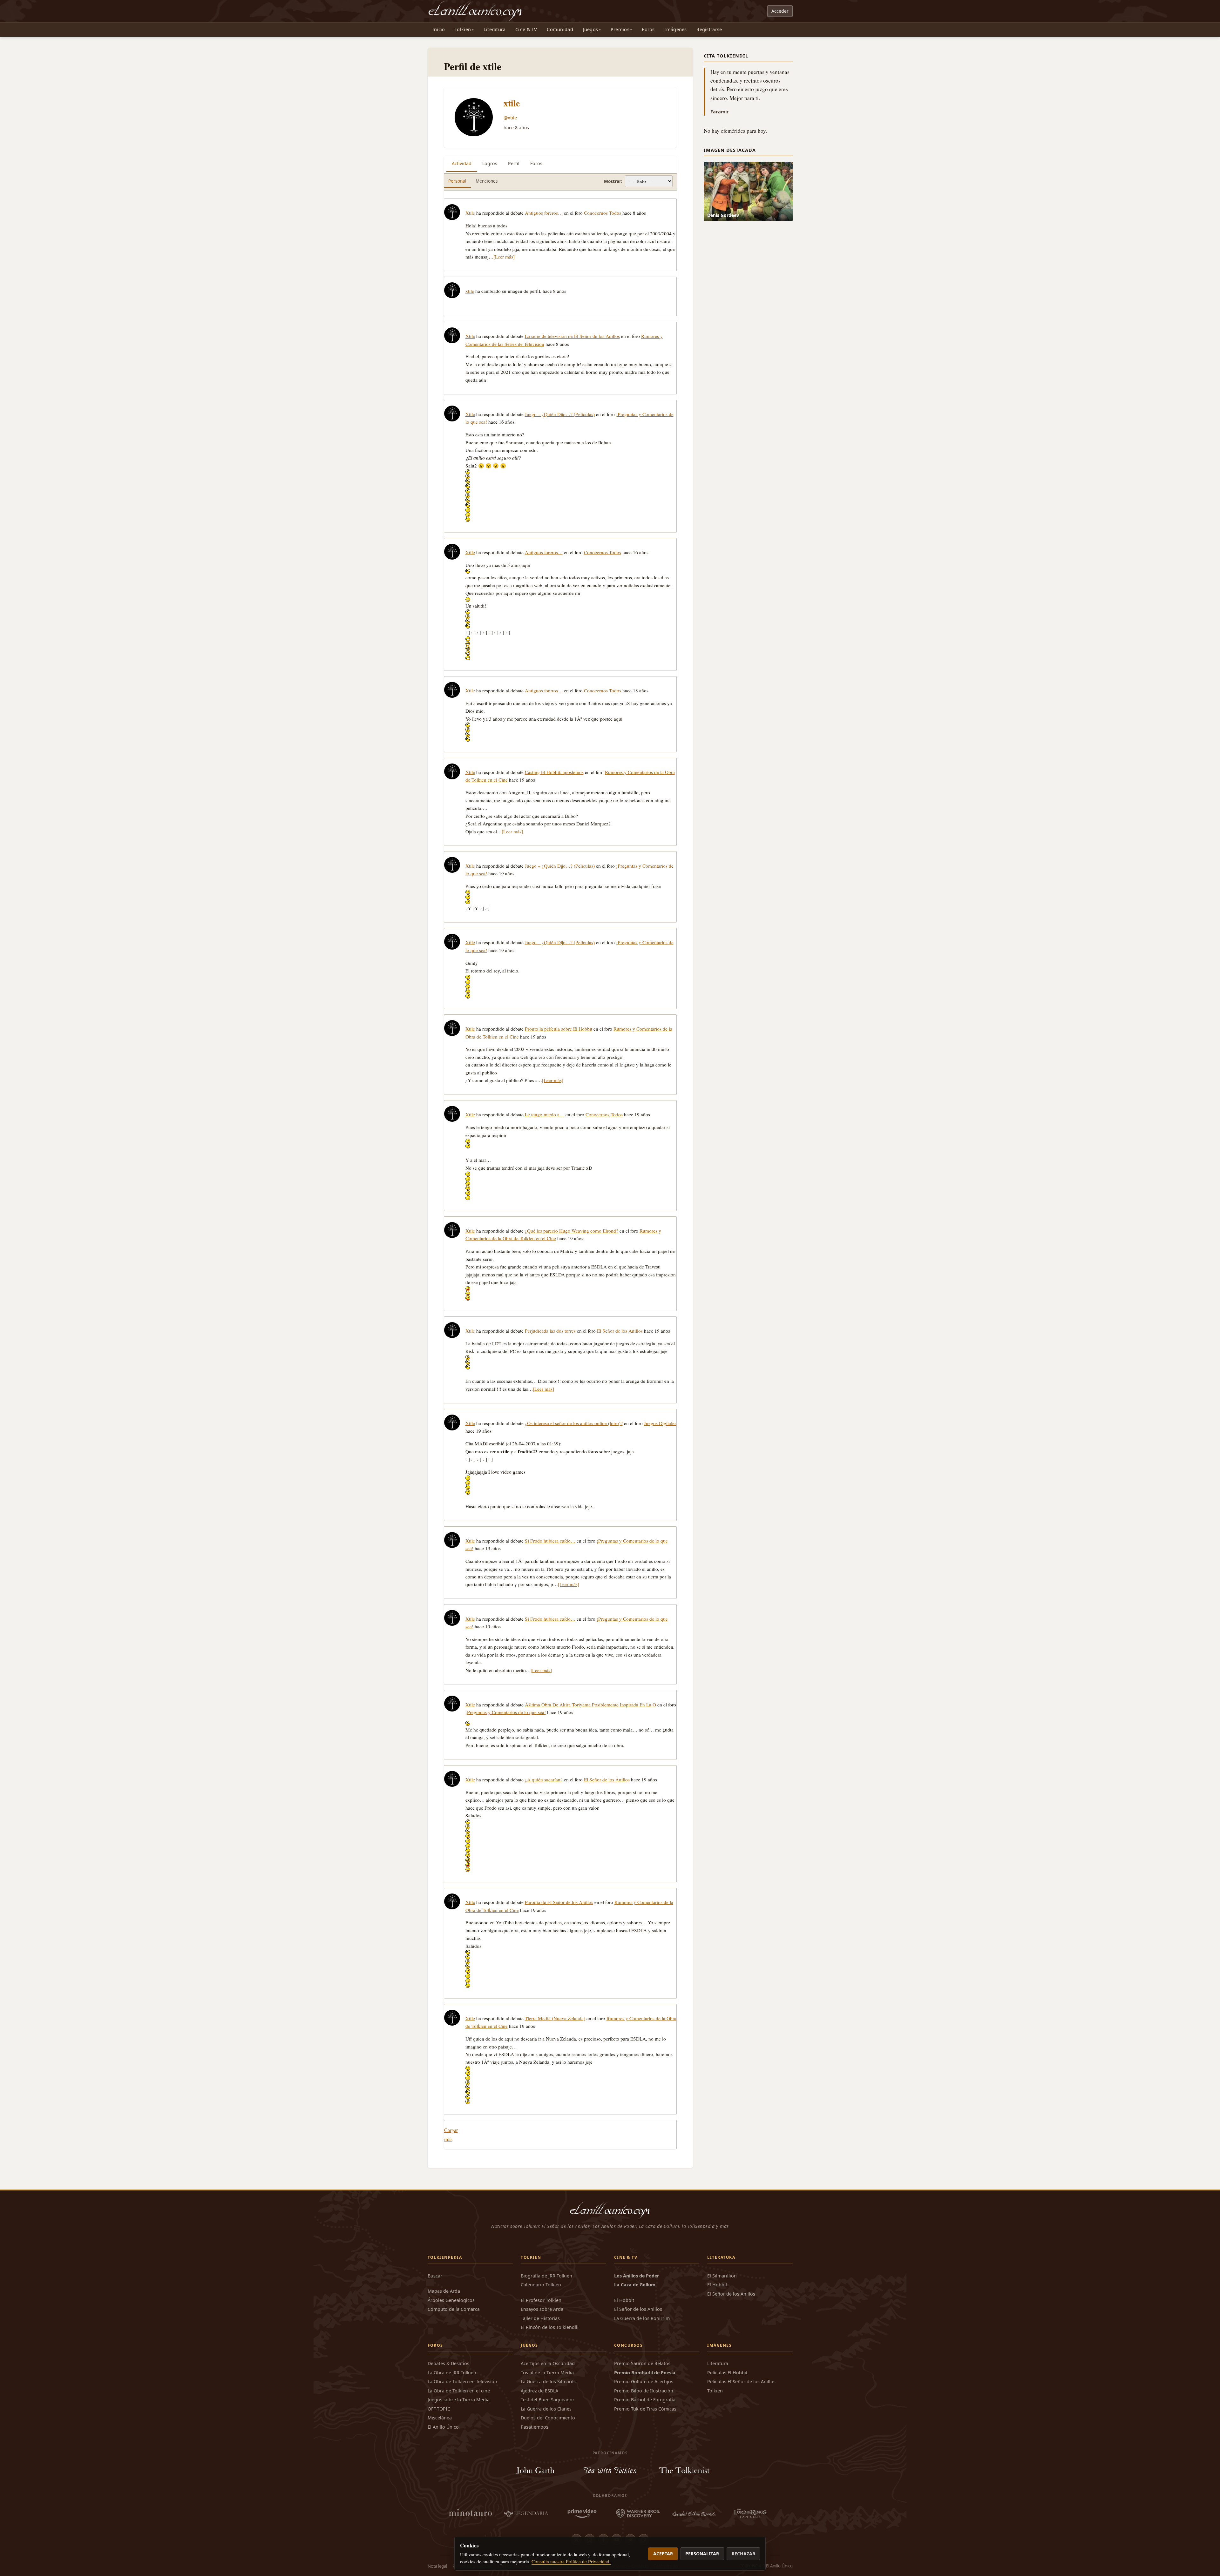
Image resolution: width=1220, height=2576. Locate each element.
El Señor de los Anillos (620, 1331)
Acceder (780, 11)
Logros (490, 163)
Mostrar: (613, 181)
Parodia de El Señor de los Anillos (559, 1902)
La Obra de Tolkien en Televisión (462, 2381)
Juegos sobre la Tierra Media (459, 2400)
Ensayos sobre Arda (542, 2309)
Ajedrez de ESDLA (539, 2391)
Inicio (439, 29)
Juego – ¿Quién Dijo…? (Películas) (560, 414)
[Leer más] (504, 257)
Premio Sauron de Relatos (642, 2363)
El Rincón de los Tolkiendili (550, 2327)
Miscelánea (440, 2418)
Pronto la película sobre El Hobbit (559, 1029)
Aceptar (663, 2554)
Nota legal (437, 2566)
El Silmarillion (722, 2276)
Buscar (435, 2276)
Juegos (591, 29)
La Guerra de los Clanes (546, 2409)
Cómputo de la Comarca (454, 2309)
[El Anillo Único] (475, 11)
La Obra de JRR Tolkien (452, 2373)
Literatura (495, 29)
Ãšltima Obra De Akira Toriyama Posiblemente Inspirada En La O (590, 1705)
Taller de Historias (540, 2318)
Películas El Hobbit (727, 2373)
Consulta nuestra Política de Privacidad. (571, 2561)
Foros (648, 29)
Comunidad (560, 29)
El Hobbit (624, 2300)
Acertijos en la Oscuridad (548, 2363)
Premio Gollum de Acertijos (644, 2381)
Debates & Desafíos (448, 2363)
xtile (512, 103)
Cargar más (451, 2135)
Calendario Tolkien (541, 2285)
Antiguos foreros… (544, 213)
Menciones (487, 181)
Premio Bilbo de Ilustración (644, 2391)
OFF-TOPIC (439, 2409)
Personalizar (702, 2554)
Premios (620, 29)
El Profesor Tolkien (541, 2300)
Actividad (462, 163)
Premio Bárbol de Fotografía (645, 2400)
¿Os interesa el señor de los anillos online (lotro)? (574, 1423)
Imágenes (675, 29)
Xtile (470, 213)
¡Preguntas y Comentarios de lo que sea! (506, 1712)
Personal (457, 181)
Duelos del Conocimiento (548, 2418)
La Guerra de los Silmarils (548, 2381)
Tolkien (463, 29)
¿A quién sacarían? (544, 1779)
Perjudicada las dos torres (550, 1331)
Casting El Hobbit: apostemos (554, 772)
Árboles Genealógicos (451, 2300)
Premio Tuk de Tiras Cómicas (645, 2409)
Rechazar (743, 2554)
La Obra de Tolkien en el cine (459, 2391)
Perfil (514, 163)
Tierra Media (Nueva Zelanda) (555, 2018)
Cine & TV (526, 29)
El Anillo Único (443, 2427)
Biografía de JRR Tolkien (546, 2276)
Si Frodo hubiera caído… (550, 1541)
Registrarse (709, 29)
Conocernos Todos (603, 213)
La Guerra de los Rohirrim (642, 2318)
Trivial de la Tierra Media (547, 2373)
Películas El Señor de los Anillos (741, 2381)
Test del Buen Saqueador (548, 2400)
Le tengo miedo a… (545, 1114)
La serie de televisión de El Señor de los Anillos (572, 336)
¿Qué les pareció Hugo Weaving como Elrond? (572, 1231)
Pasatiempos (535, 2427)
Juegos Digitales (660, 1423)
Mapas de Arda (444, 2291)
